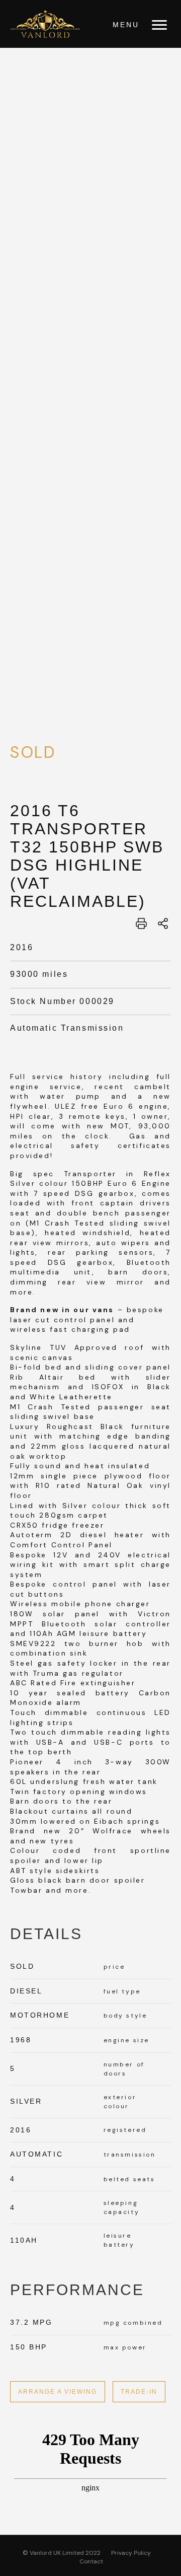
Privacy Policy (131, 2553)
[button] (159, 25)
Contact (91, 2561)
